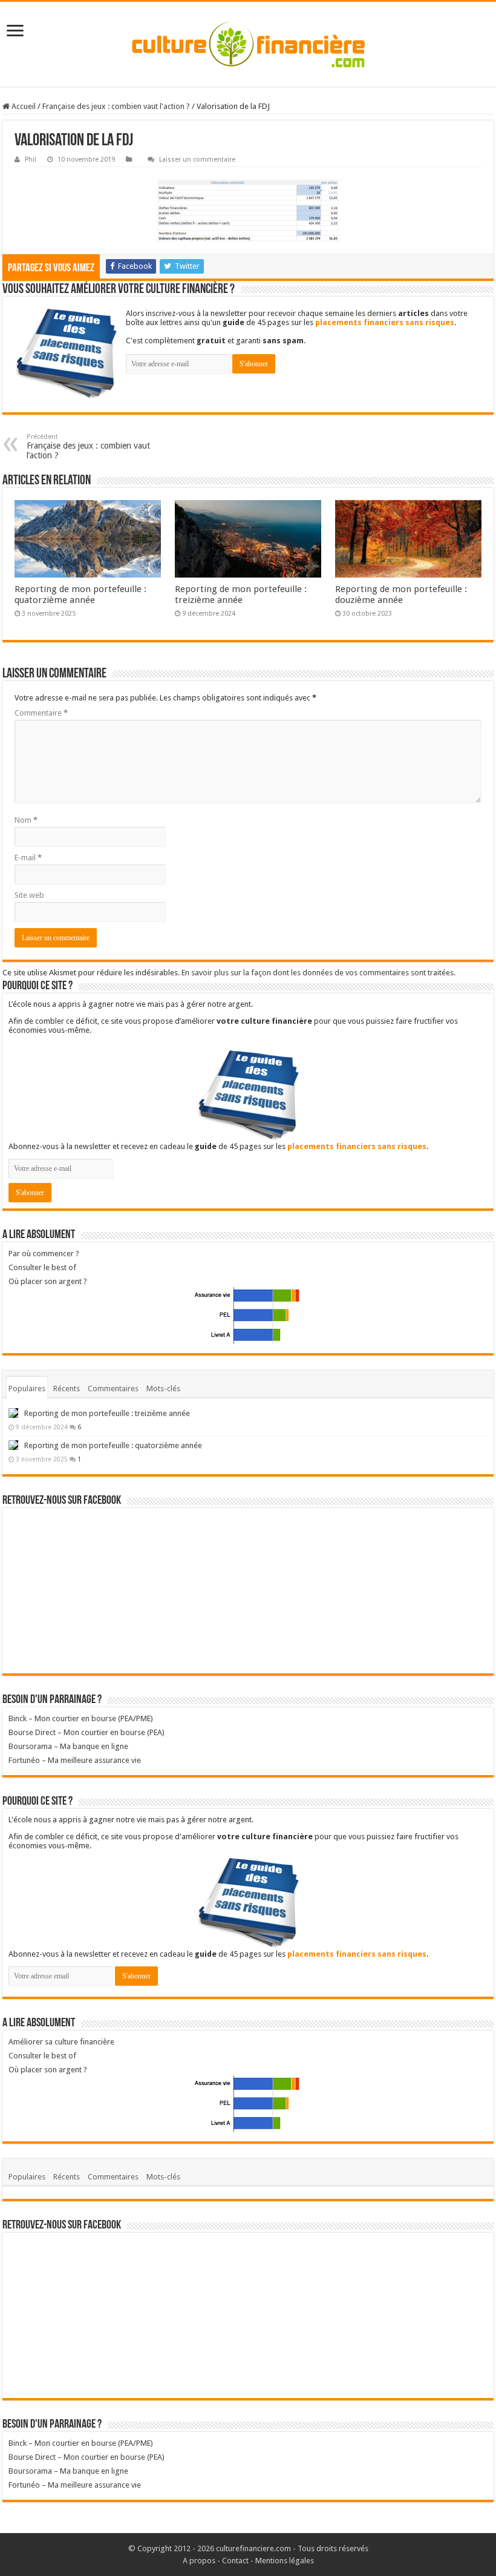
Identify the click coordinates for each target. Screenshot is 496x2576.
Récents (67, 1388)
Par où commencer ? (44, 1253)
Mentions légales (285, 2561)
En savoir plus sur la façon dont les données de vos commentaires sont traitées (318, 973)
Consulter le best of (42, 1267)
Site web (29, 895)
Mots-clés (163, 1388)
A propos (199, 2561)
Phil (31, 160)
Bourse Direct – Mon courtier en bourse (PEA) (86, 1732)
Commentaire (41, 713)
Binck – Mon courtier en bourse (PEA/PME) (81, 1718)
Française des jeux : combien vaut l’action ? (88, 446)
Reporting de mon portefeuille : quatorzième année (80, 595)
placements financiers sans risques (385, 322)
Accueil (23, 106)
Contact (235, 2561)
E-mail (28, 858)
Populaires (27, 1388)
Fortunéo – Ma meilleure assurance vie (75, 1760)
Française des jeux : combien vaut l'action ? (116, 106)
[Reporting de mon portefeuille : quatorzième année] (13, 1445)
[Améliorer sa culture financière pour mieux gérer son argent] (248, 44)
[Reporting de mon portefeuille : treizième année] (13, 1413)
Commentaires (113, 1388)
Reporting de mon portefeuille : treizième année (241, 595)
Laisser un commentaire (197, 160)
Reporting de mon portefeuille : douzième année (401, 595)
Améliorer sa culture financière (61, 2042)
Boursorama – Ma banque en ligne (68, 1746)
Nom (26, 820)
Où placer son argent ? (48, 1281)
